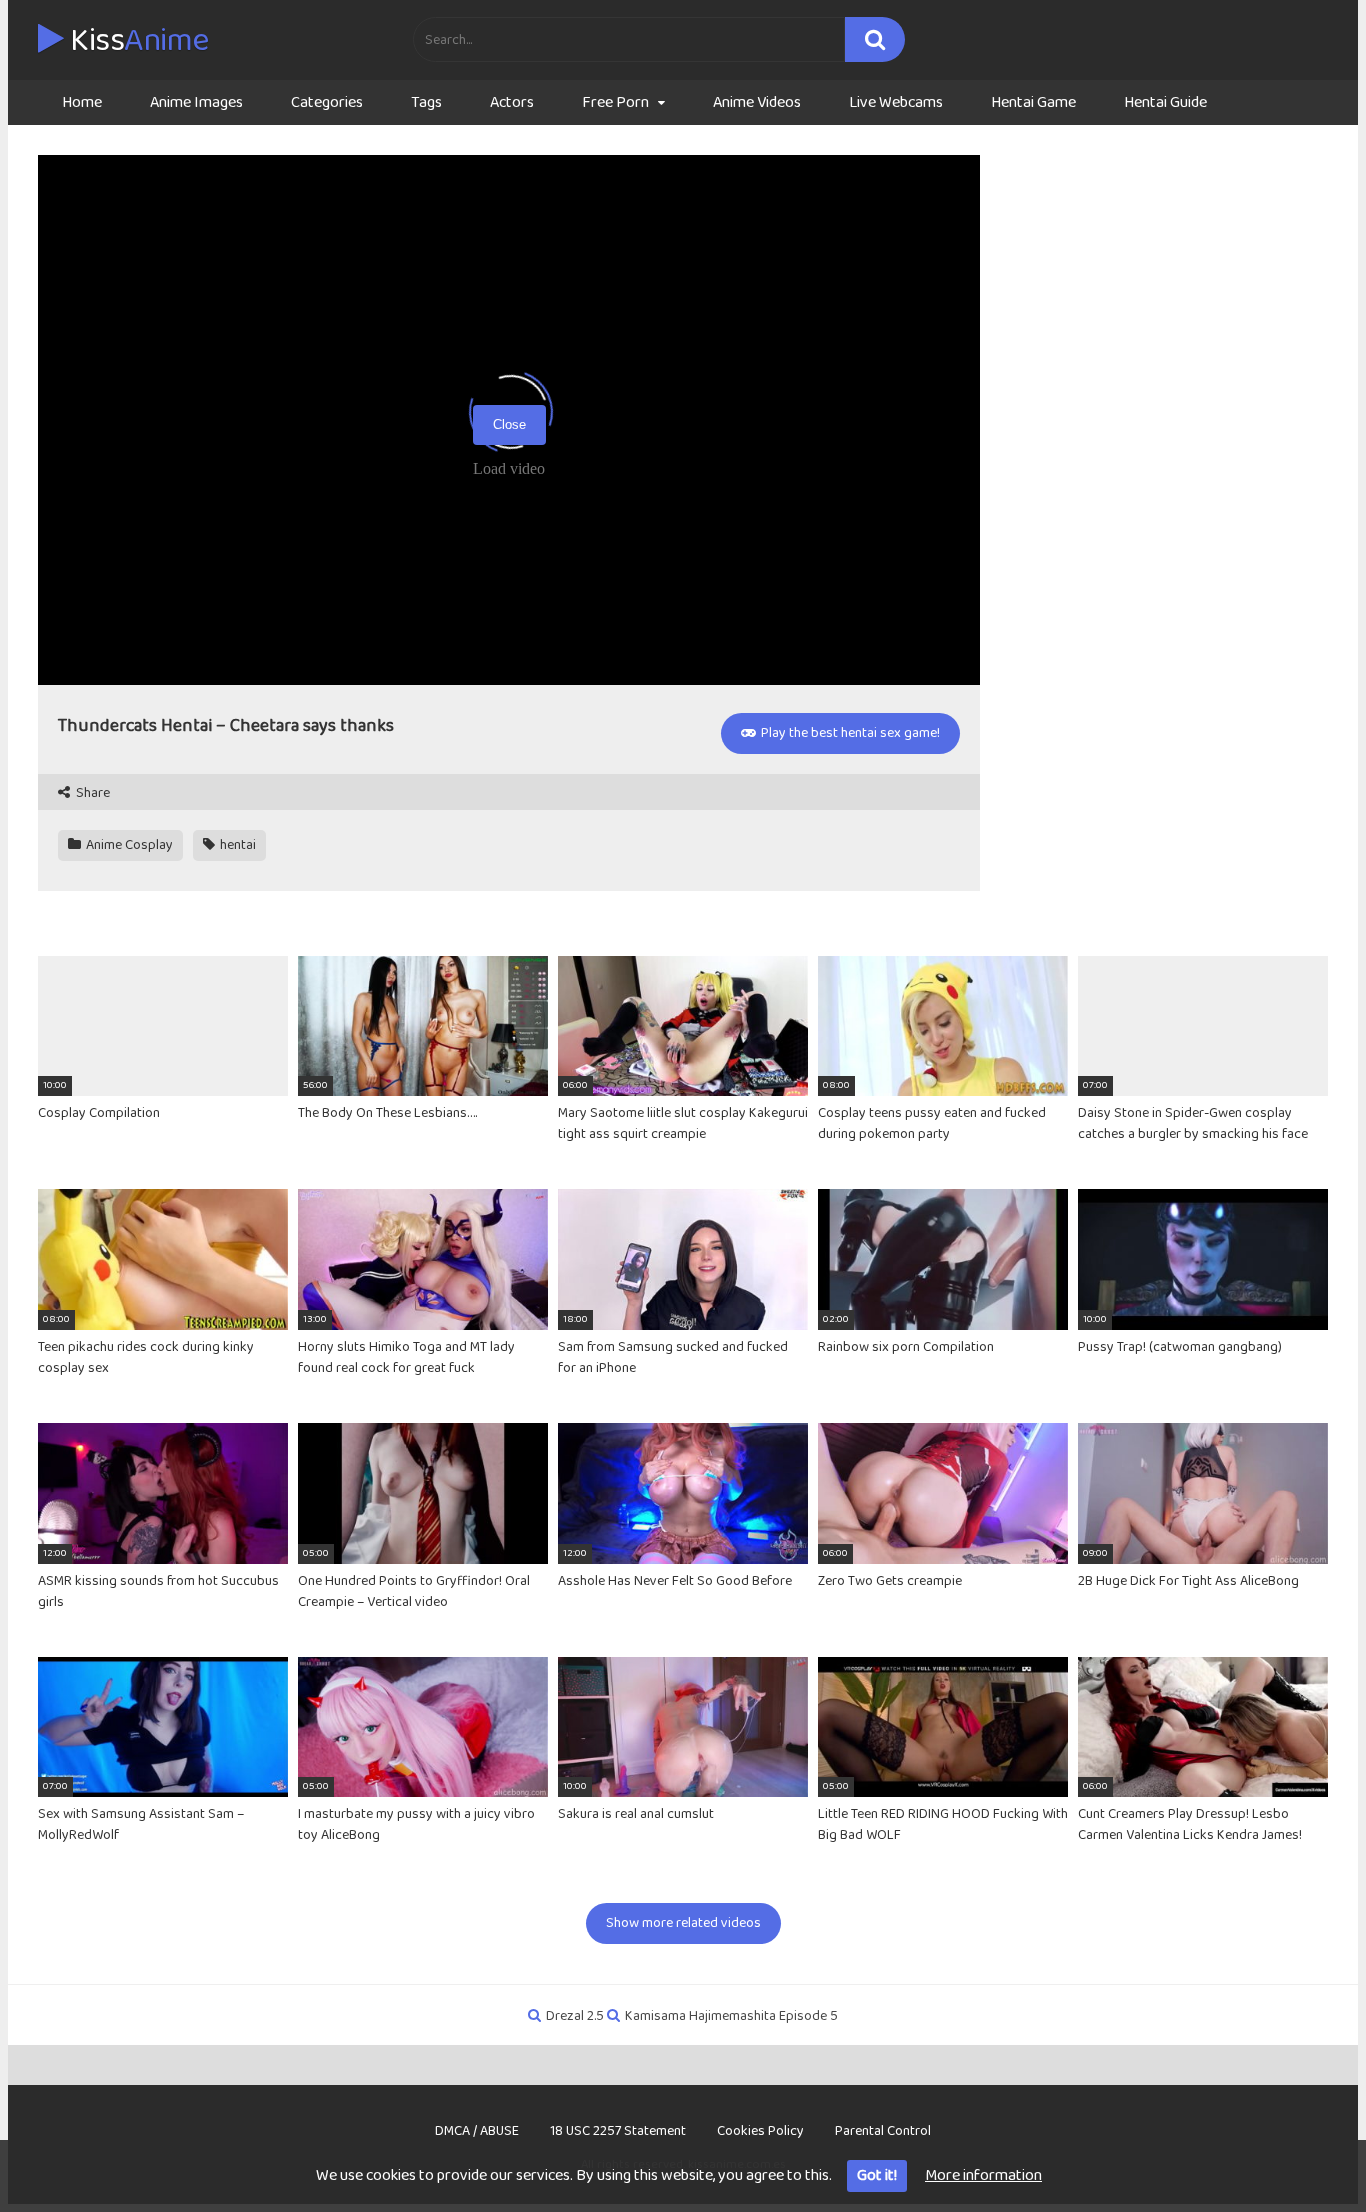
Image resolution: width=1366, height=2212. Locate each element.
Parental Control (883, 2131)
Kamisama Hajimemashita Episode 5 (731, 2016)
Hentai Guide (1165, 102)
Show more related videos (683, 1923)
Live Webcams (896, 102)
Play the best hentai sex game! (849, 733)
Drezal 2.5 (575, 2016)
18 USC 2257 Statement (618, 2131)
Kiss (136, 41)
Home (82, 102)
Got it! (877, 2175)
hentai (236, 845)
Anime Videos (757, 102)
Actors (512, 102)
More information (983, 2175)
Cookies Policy (760, 2131)
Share (91, 793)
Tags (426, 102)
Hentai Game (1033, 102)
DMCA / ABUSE (477, 2131)
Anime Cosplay (128, 845)
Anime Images (196, 102)
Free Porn (615, 102)
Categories (327, 102)
